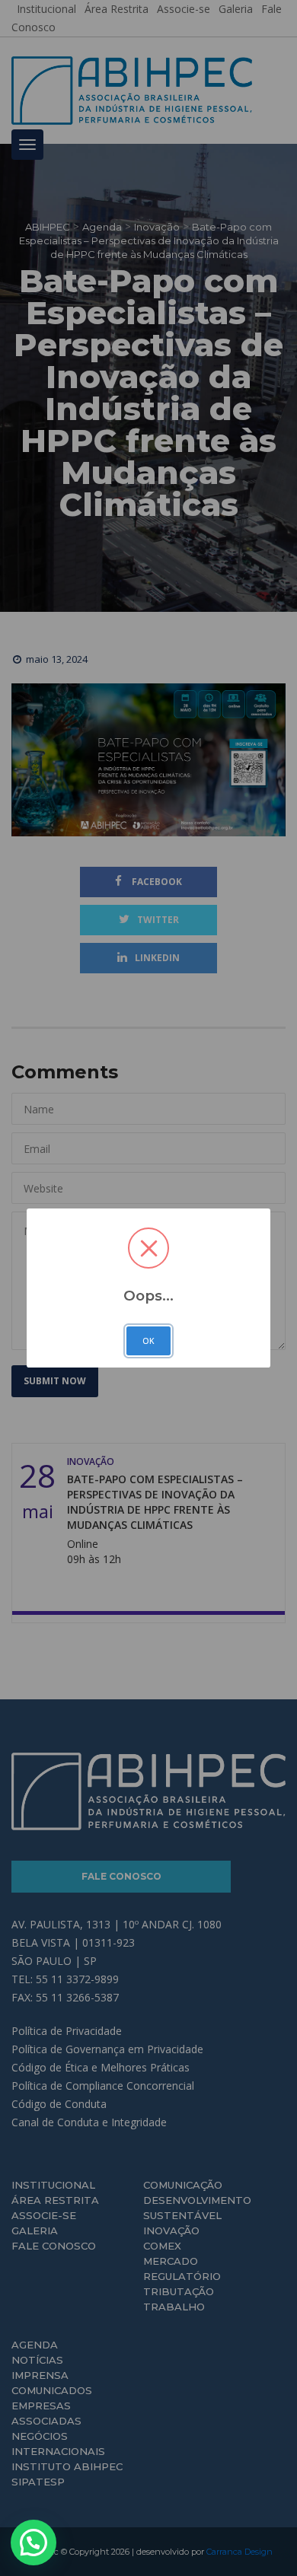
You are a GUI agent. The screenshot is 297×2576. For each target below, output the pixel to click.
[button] (34, 2543)
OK (148, 1341)
